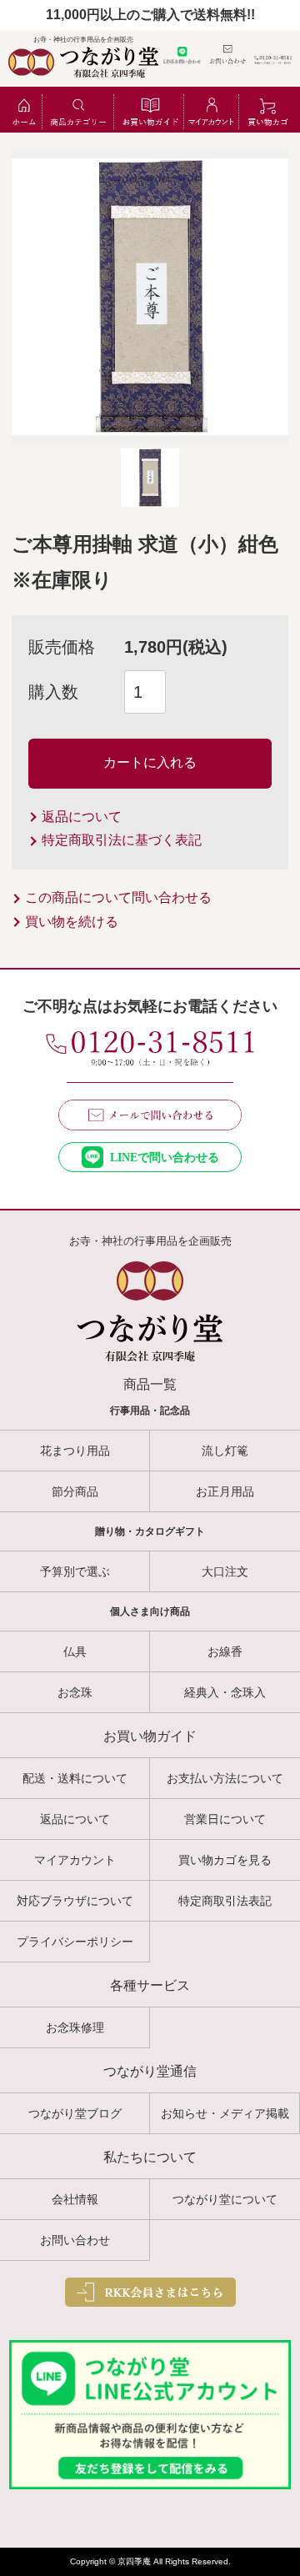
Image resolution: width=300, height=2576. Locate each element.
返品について (82, 817)
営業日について (225, 1819)
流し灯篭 (225, 1451)
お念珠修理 (75, 2027)
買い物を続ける (72, 922)
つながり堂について (225, 2199)
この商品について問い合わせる (118, 897)
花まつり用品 (75, 1451)
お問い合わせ (75, 2240)
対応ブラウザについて (75, 1901)
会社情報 (75, 2199)
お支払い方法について (225, 1778)
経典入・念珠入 (225, 1692)
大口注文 (225, 1571)
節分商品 (75, 1491)
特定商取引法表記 (225, 1901)
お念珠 (75, 1692)
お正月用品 (225, 1491)
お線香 (225, 1651)
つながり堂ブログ (75, 2113)
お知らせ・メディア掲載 (225, 2113)
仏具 (75, 1651)
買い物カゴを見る (225, 1860)
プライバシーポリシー (75, 1942)
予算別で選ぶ (75, 1571)
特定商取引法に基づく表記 (122, 840)
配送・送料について (75, 1778)
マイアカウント (75, 1860)
